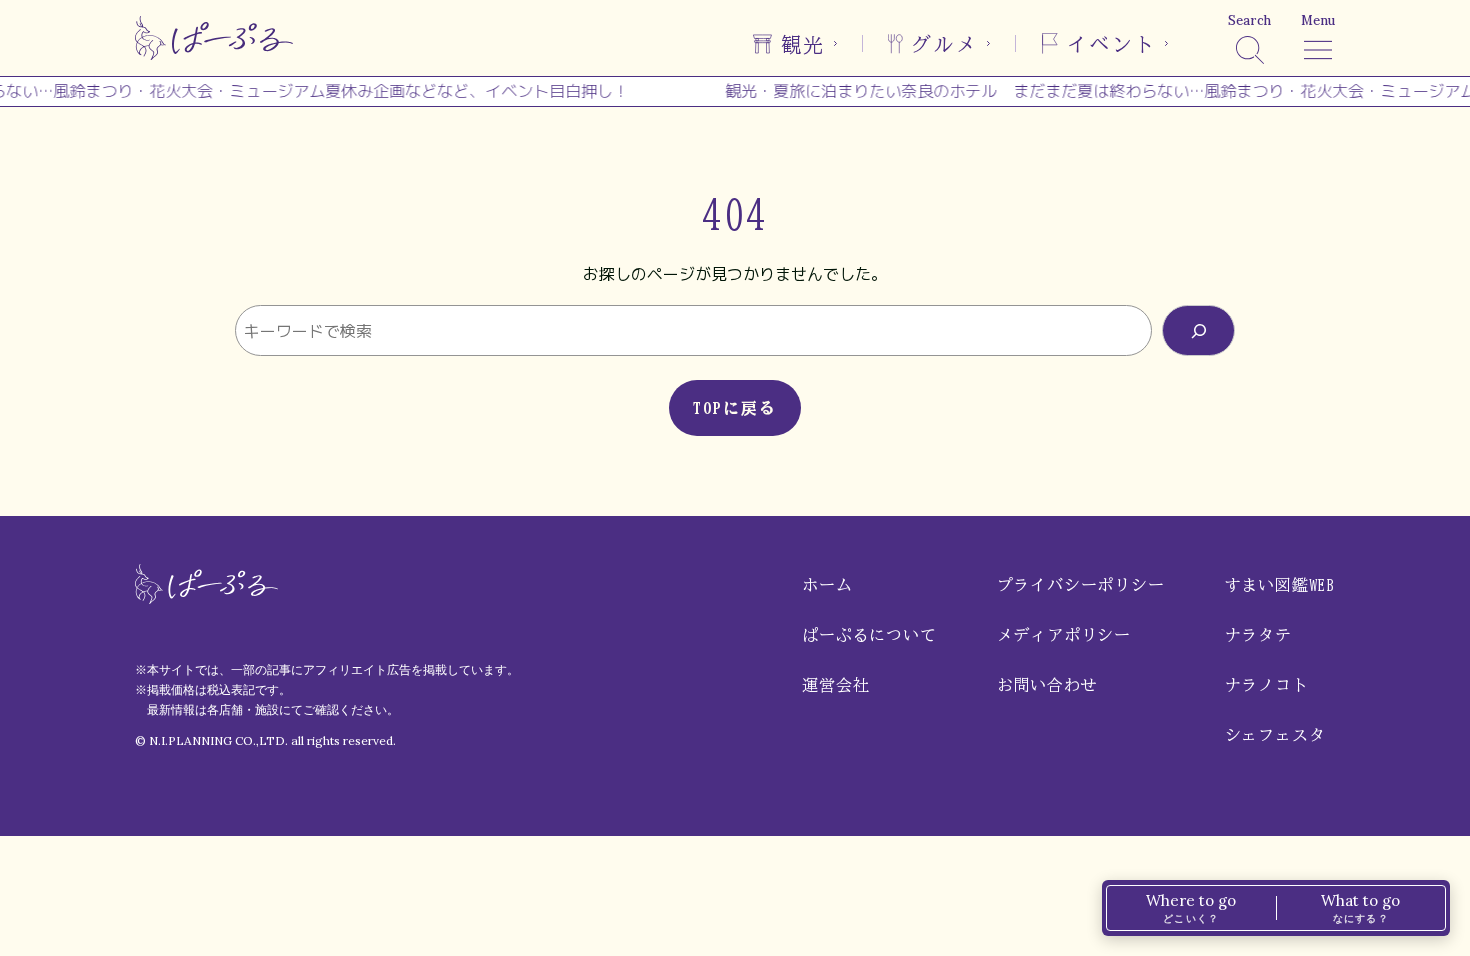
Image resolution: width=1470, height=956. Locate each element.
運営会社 (835, 685)
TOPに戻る (735, 408)
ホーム (827, 585)
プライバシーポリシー (1081, 585)
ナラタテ (1258, 635)
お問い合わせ (1047, 685)
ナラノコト (1267, 685)
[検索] (1198, 330)
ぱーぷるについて (869, 635)
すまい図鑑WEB (1280, 585)
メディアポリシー (1064, 635)
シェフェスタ (1275, 735)
